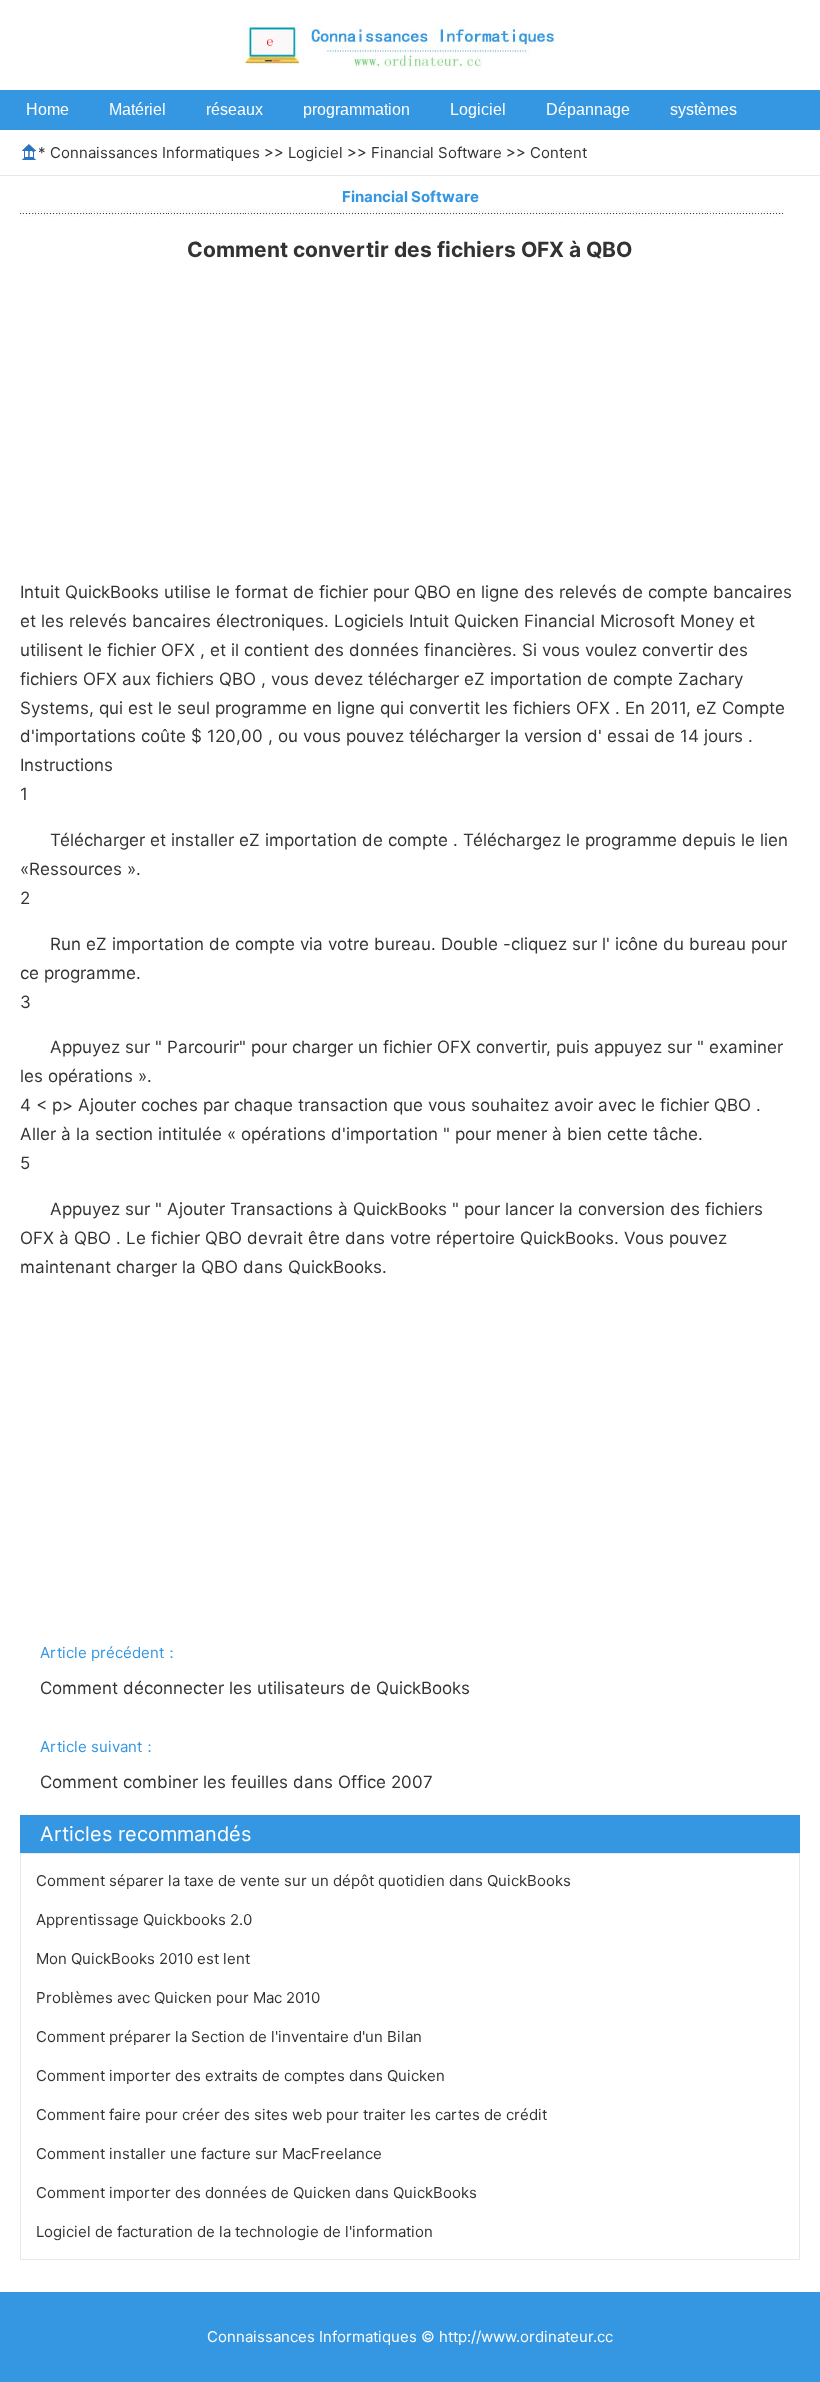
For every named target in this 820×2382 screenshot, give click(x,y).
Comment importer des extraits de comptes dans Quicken (242, 2075)
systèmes (703, 109)
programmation (356, 109)
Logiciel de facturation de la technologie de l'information (236, 2231)
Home (47, 109)
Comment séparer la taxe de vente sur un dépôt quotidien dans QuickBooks (305, 1880)
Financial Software (436, 152)
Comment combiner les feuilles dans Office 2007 (239, 1782)
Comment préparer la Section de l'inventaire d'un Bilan (231, 2036)
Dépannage (588, 109)
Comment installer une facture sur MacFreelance (211, 2153)
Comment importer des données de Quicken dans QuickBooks (258, 2192)
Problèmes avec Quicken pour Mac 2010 (180, 1997)
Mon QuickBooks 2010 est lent (145, 1958)
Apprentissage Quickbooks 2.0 (146, 1919)
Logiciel (478, 109)
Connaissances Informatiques (155, 152)
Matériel (137, 109)
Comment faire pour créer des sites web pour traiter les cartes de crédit (293, 2114)
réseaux (234, 109)
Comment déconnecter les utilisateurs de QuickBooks (257, 1688)
